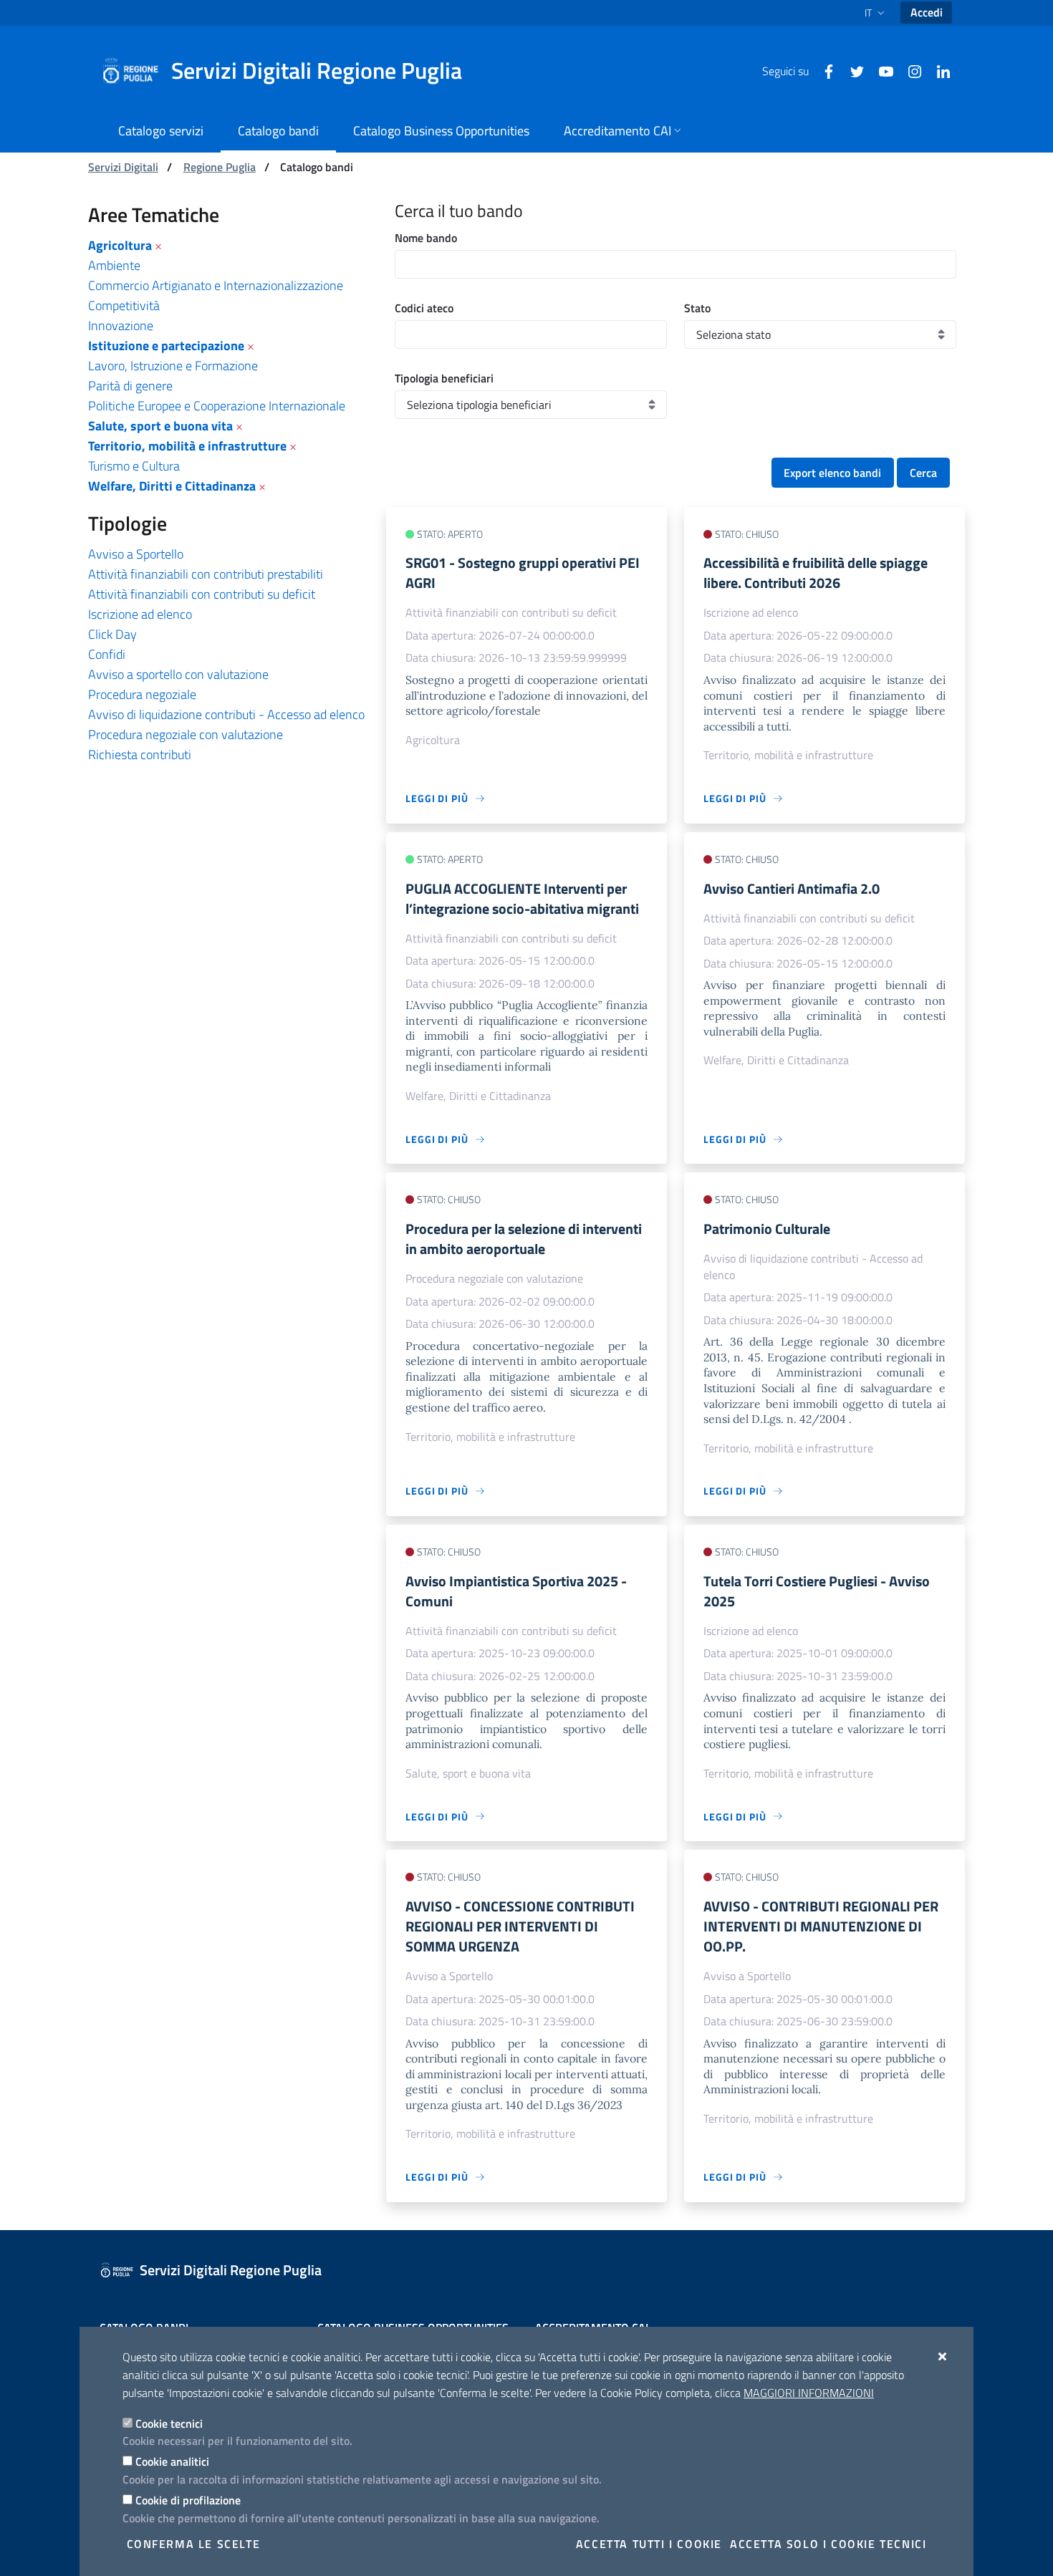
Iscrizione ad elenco (140, 614)
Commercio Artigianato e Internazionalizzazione (216, 285)
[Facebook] (823, 70)
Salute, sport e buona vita (160, 426)
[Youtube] (880, 70)
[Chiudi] (943, 2356)
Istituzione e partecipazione (166, 346)
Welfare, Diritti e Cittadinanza (172, 486)
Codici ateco (424, 308)
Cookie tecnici (169, 2423)
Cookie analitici (172, 2461)
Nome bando (426, 238)
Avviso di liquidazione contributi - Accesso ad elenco (226, 714)
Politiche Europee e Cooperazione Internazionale (217, 406)
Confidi (107, 654)
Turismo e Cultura (134, 466)
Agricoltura (120, 245)
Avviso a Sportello (136, 554)
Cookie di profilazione (188, 2500)
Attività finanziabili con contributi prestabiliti (206, 574)
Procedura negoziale (142, 694)
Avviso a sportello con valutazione (178, 674)
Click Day (112, 634)
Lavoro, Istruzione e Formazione (173, 366)
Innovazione (121, 325)
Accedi (927, 12)
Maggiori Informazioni (809, 2393)
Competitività (124, 305)
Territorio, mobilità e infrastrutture (187, 446)
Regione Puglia (220, 167)
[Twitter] (852, 70)
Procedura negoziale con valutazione (186, 734)
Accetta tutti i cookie (649, 2544)
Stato (697, 308)
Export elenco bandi (832, 473)
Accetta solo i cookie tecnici (828, 2544)
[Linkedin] (938, 70)
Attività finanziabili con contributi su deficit (202, 594)
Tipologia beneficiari (444, 378)
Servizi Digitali (123, 167)
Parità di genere (130, 386)
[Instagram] (909, 70)
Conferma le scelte (194, 2544)
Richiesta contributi (140, 754)
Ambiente (114, 265)
